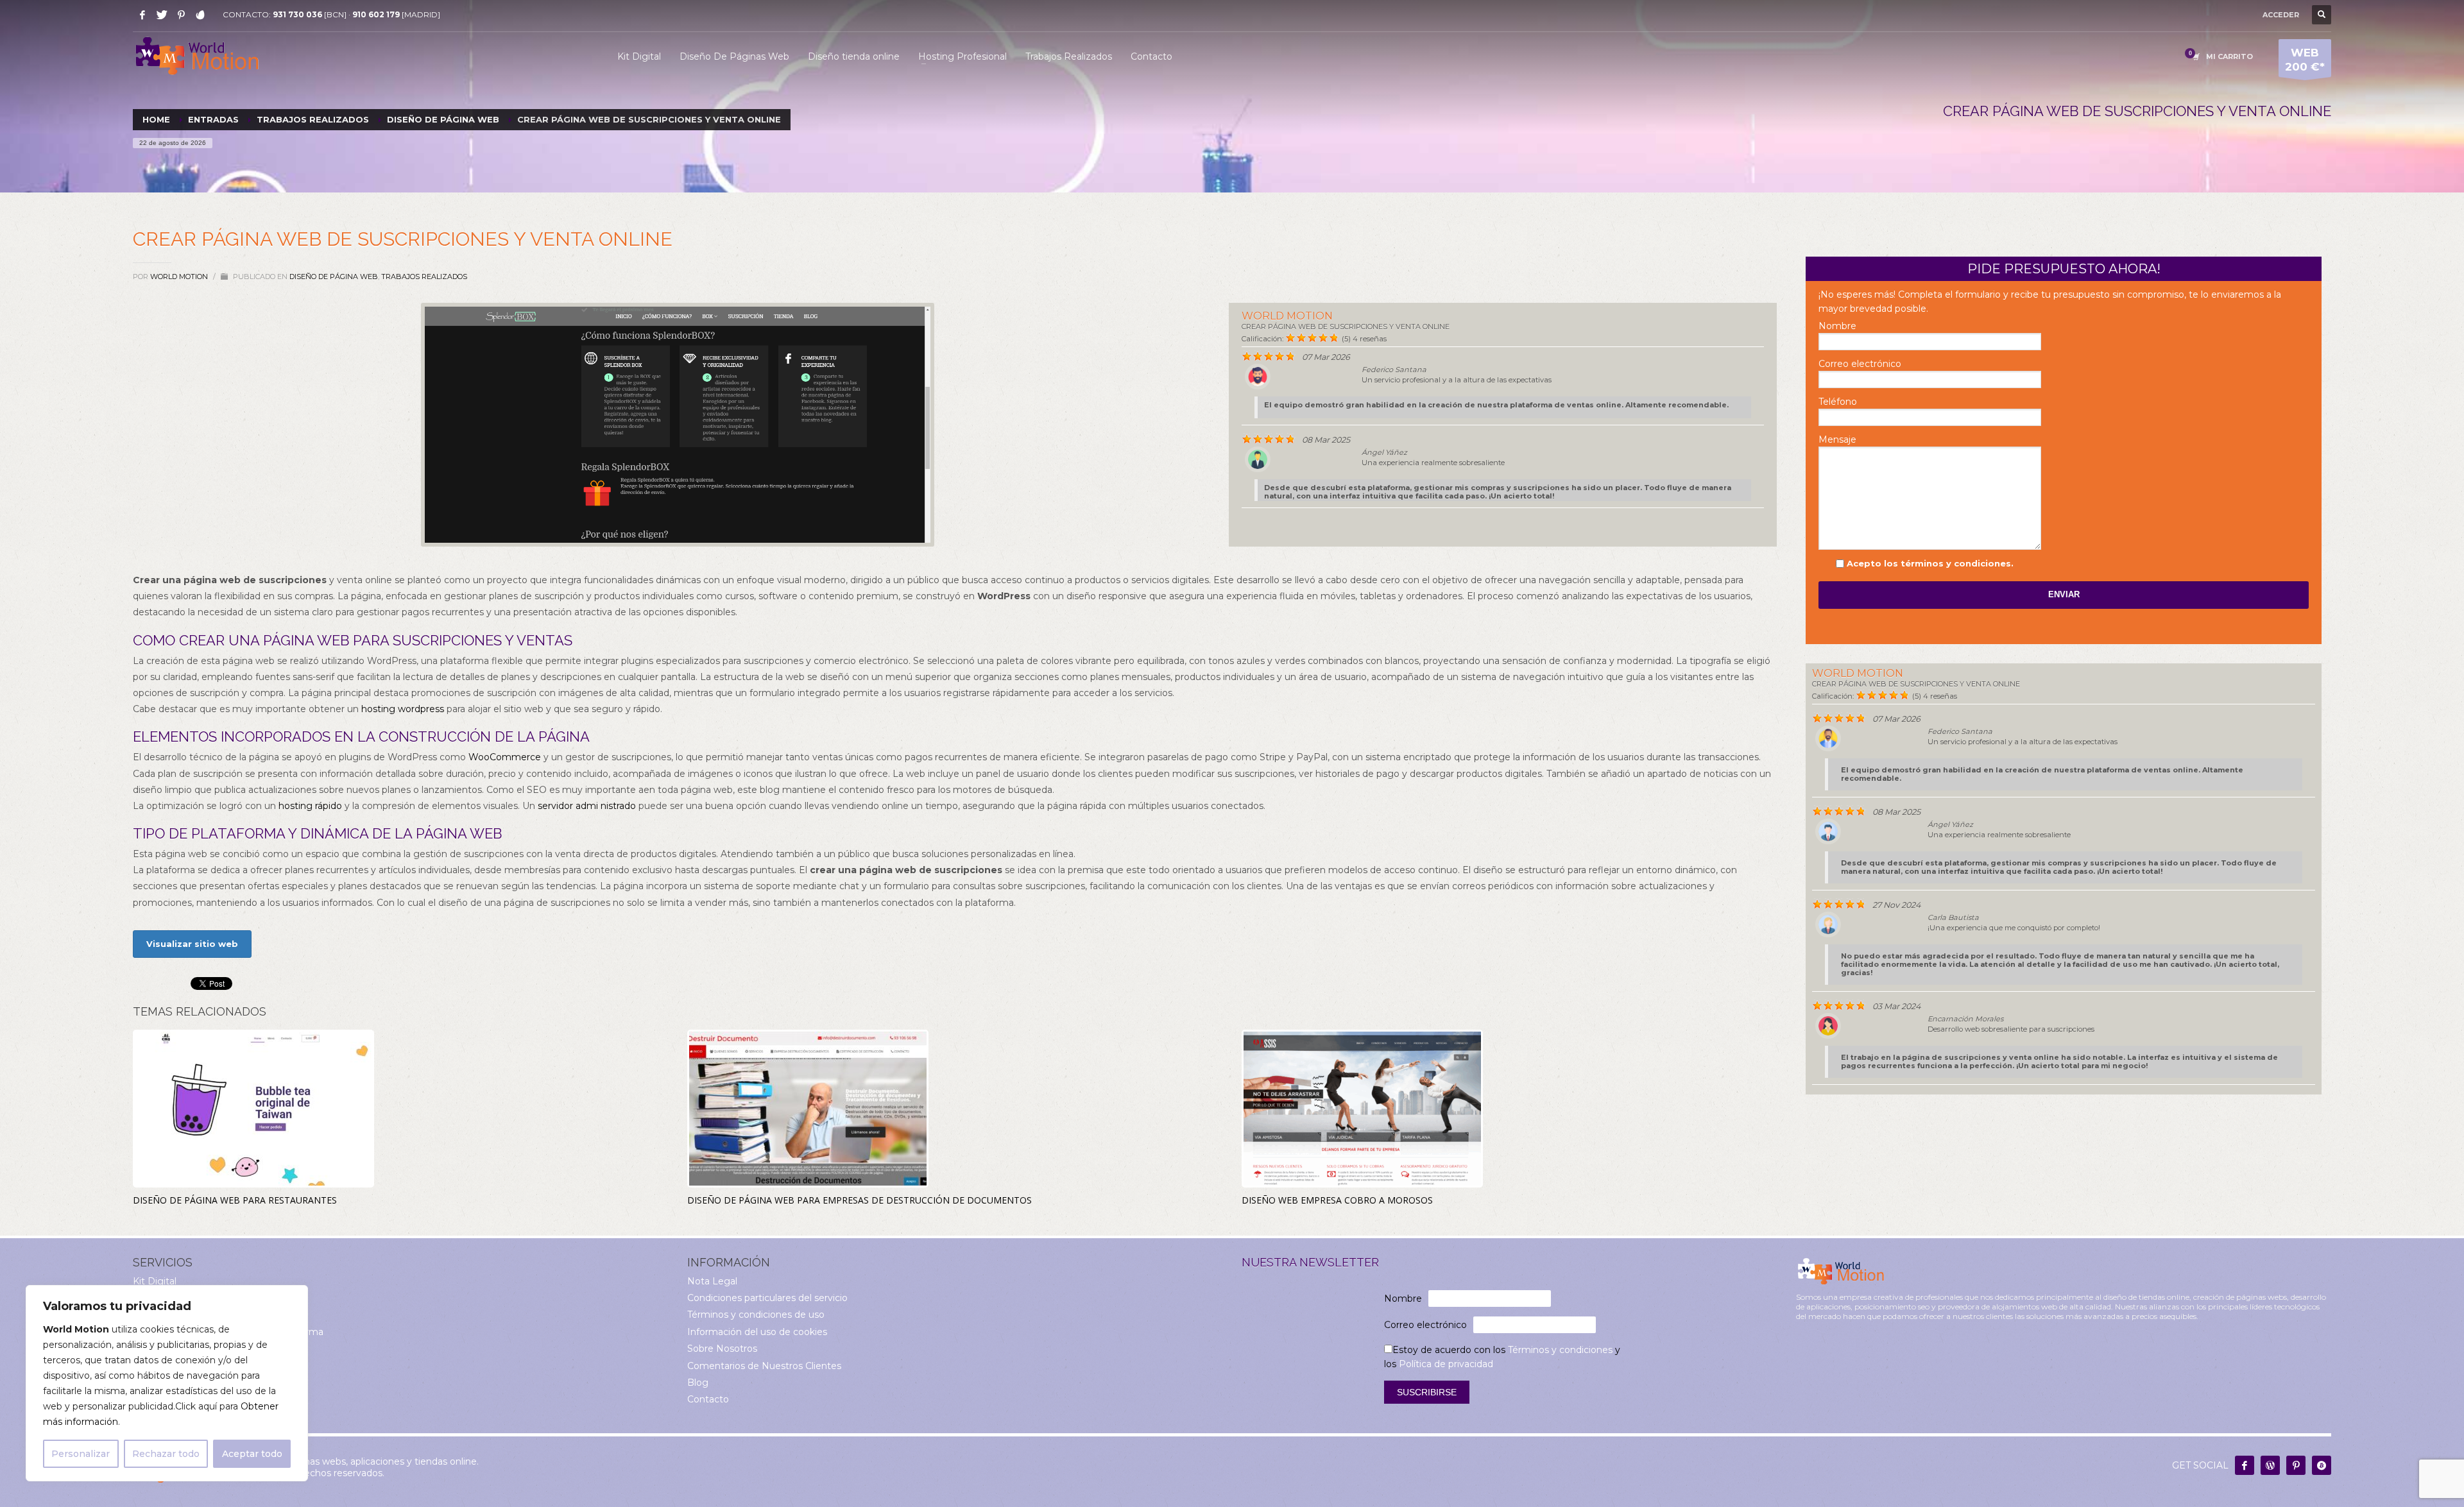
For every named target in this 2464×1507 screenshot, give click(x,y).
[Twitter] (162, 15)
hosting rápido (310, 806)
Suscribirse (1427, 1392)
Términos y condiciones (1560, 1350)
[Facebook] (142, 15)
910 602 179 (376, 14)
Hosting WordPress (177, 1349)
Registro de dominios (181, 1366)
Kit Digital (155, 1281)
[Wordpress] (2270, 1465)
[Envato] (200, 15)
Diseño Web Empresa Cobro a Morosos (1337, 1200)
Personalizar (81, 1454)
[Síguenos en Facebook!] (2245, 1465)
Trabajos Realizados (424, 277)
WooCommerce (505, 757)
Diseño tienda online (179, 1315)
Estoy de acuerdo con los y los (1502, 1357)
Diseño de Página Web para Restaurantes (235, 1200)
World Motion (180, 277)
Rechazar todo (166, 1454)
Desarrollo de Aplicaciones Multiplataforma (228, 1332)
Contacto (708, 1399)
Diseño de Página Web (334, 277)
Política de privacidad (1446, 1364)
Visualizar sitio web (192, 944)
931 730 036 (297, 14)
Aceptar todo (252, 1454)
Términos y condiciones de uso (756, 1315)
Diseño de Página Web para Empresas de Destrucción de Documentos (860, 1200)
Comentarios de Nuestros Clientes (764, 1366)
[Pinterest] (181, 15)
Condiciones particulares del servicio (767, 1298)
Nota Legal (712, 1281)
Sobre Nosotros (722, 1349)
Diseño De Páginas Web (188, 1298)
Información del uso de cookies (757, 1332)
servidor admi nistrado (587, 806)
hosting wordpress (403, 709)
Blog (698, 1383)
